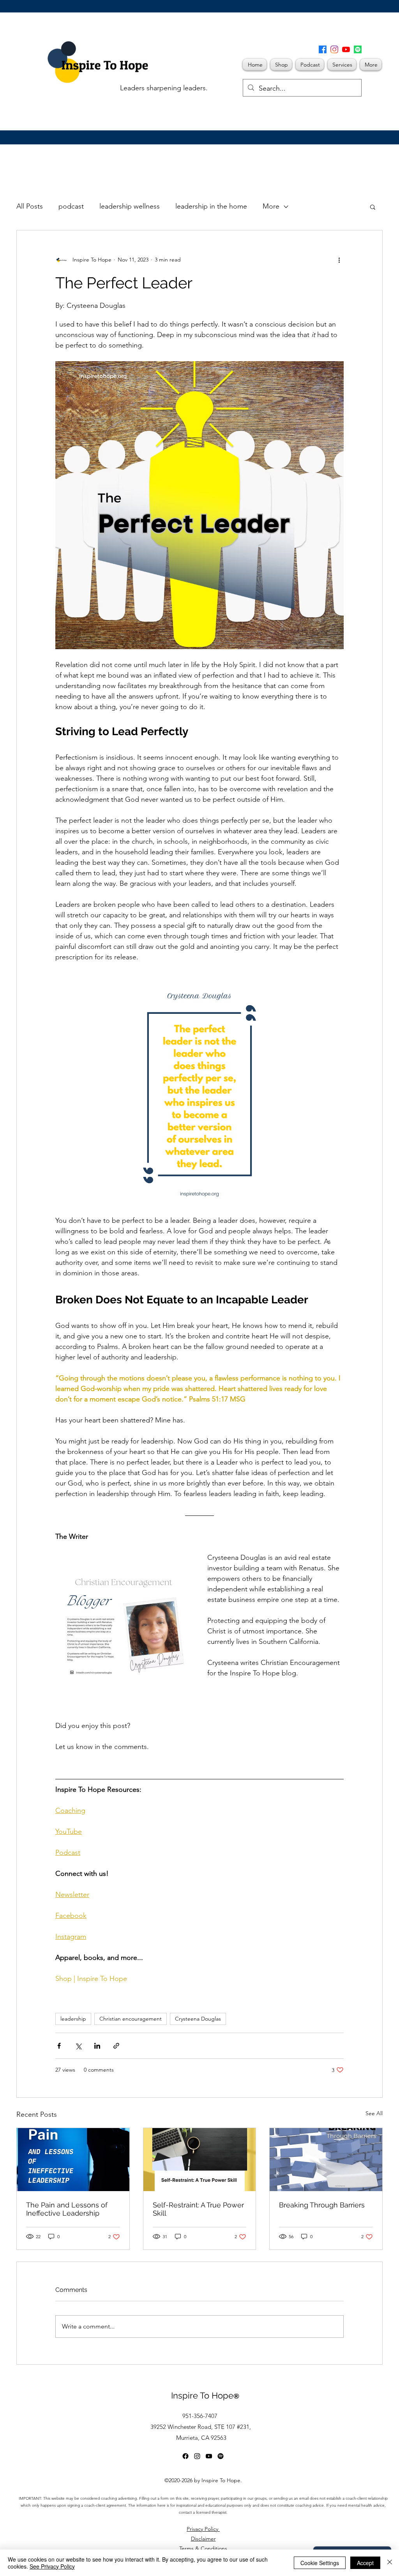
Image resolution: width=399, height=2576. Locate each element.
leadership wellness (130, 206)
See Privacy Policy (52, 2566)
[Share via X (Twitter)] (78, 2046)
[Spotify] (358, 49)
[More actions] (339, 260)
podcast (71, 206)
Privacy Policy (203, 2529)
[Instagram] (334, 49)
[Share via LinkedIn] (97, 2046)
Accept (365, 2563)
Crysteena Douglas (198, 2019)
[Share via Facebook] (59, 2046)
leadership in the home (211, 206)
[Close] (390, 2563)
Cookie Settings (320, 2563)
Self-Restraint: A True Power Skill (198, 2209)
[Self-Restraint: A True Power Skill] (200, 2160)
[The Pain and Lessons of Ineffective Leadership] (73, 2160)
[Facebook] (323, 49)
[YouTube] (346, 49)
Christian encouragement (131, 2019)
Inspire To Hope (205, 2395)
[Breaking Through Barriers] (326, 2160)
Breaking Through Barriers (322, 2205)
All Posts (30, 206)
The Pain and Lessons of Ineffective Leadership (67, 2209)
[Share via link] (116, 2046)
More (271, 206)
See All (374, 2113)
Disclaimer (203, 2539)
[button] (386, 18)
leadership (73, 2019)
